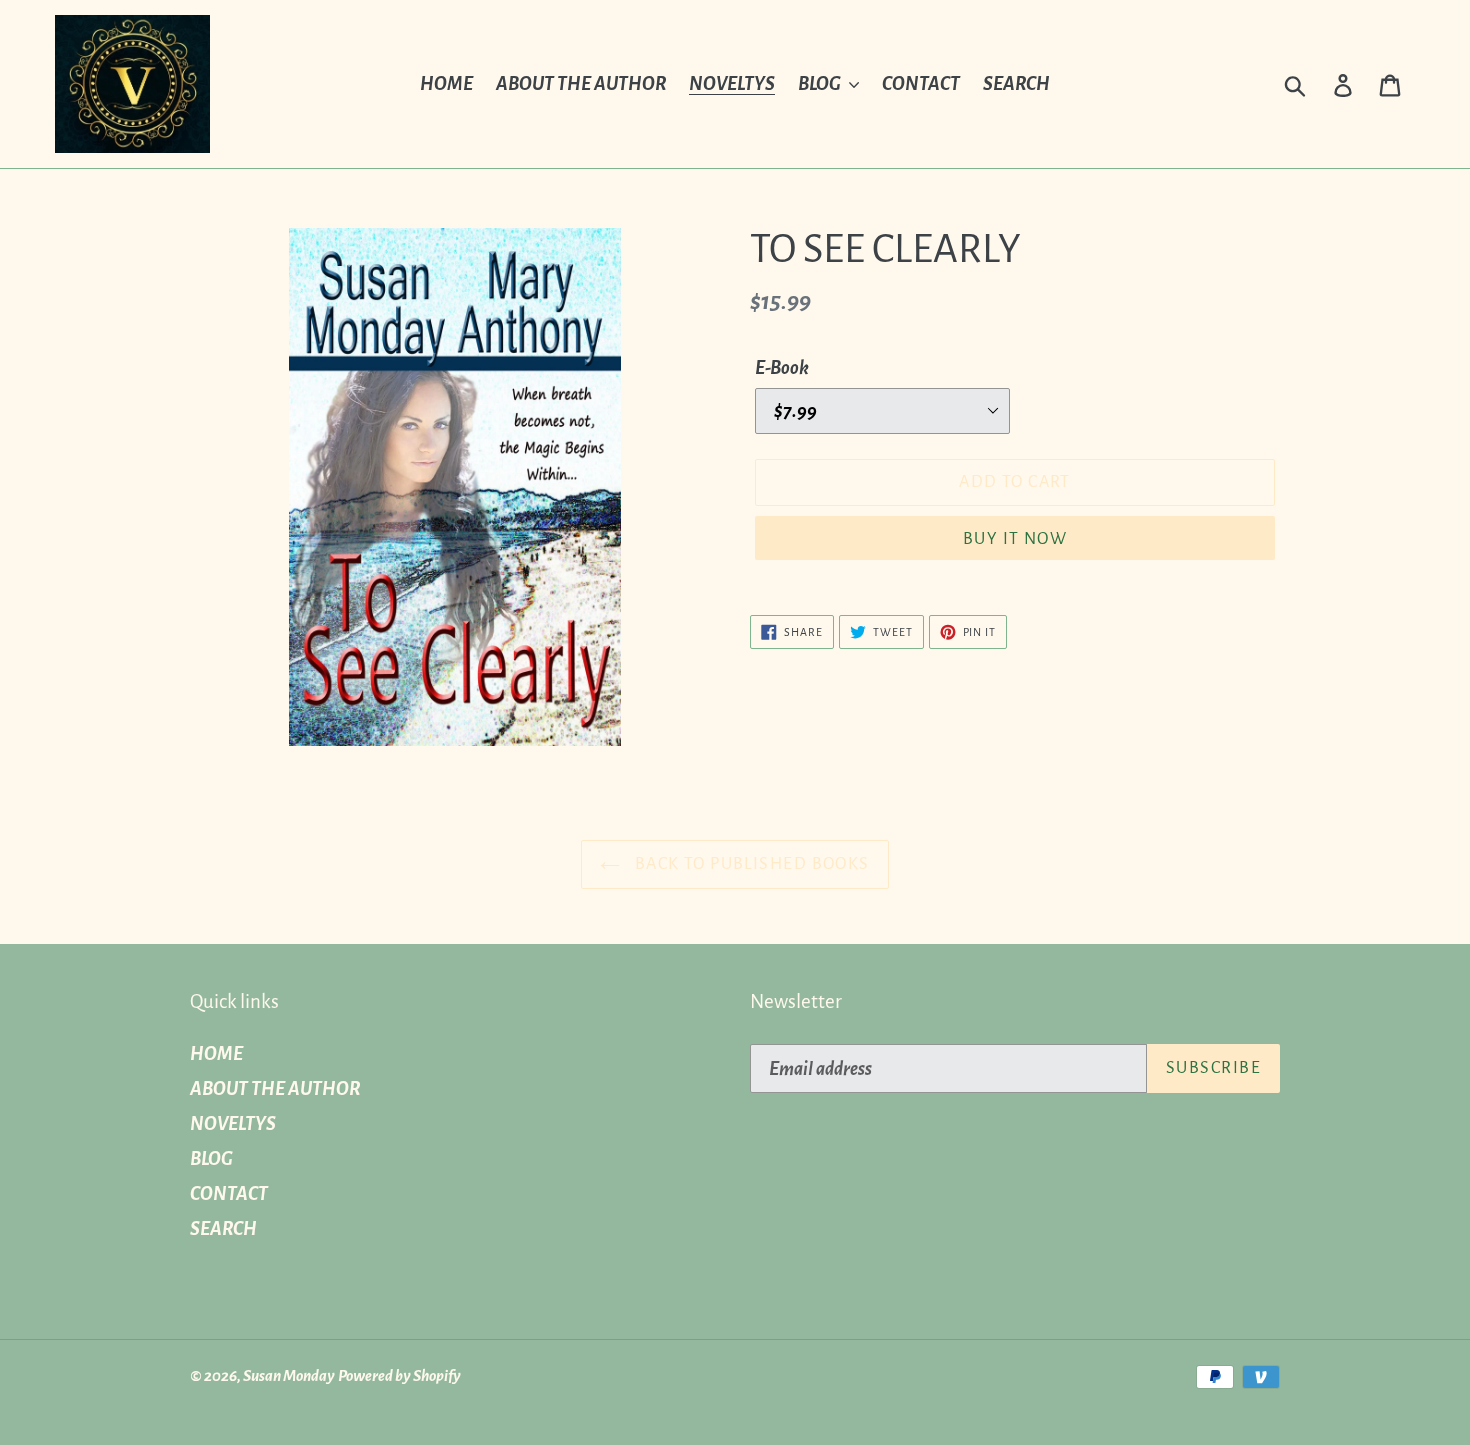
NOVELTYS (233, 1124)
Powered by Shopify (399, 1375)
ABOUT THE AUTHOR (275, 1089)
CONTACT (229, 1194)
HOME (216, 1054)
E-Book (782, 368)
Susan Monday (289, 1375)
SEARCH (223, 1229)
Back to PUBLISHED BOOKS (750, 864)
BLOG (211, 1159)
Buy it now (1015, 539)
